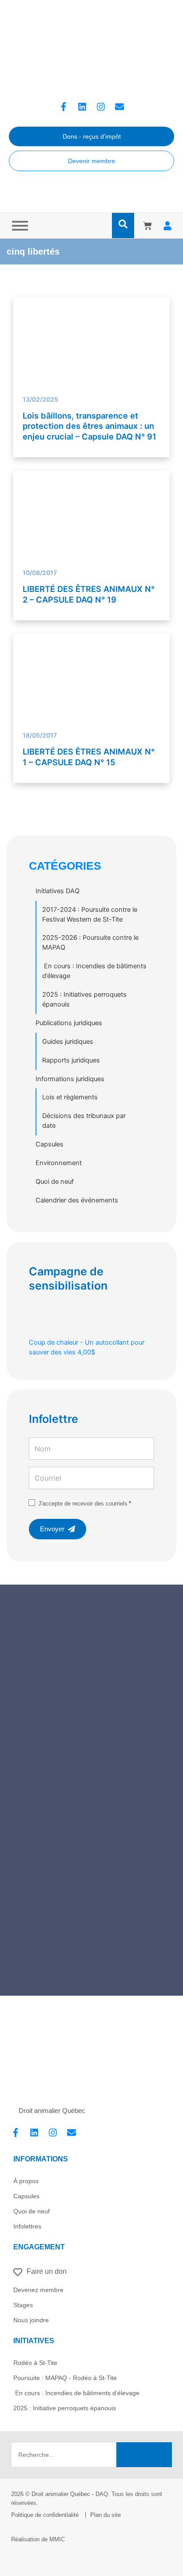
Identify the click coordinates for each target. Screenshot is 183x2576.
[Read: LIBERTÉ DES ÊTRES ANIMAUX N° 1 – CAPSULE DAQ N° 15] (92, 692)
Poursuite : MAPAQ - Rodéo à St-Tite (65, 2378)
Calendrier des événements (77, 1200)
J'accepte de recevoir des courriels (83, 1504)
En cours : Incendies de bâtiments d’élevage (94, 971)
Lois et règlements (70, 1097)
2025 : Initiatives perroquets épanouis (84, 999)
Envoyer (52, 1529)
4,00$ (87, 1347)
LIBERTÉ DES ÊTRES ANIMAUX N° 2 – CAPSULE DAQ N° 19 (89, 594)
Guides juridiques (68, 1042)
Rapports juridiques (71, 1060)
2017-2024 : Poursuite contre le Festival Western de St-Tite (90, 915)
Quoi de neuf (55, 1182)
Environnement (59, 1163)
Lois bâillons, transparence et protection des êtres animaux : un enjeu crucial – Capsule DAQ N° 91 (90, 426)
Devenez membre (38, 2290)
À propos (26, 2181)
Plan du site (105, 2515)
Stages (23, 2305)
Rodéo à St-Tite (35, 2363)
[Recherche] (144, 2455)
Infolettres (27, 2226)
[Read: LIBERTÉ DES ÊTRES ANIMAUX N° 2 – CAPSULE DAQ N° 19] (92, 523)
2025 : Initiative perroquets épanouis (65, 2408)
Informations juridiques (70, 1079)
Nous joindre (31, 2320)
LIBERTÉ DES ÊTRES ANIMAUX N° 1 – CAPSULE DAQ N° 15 (89, 757)
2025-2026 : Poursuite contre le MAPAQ (90, 943)
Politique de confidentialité (45, 2515)
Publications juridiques (69, 1023)
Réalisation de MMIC (38, 2539)
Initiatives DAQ (58, 891)
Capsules (50, 1144)
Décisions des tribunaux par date (84, 1121)
